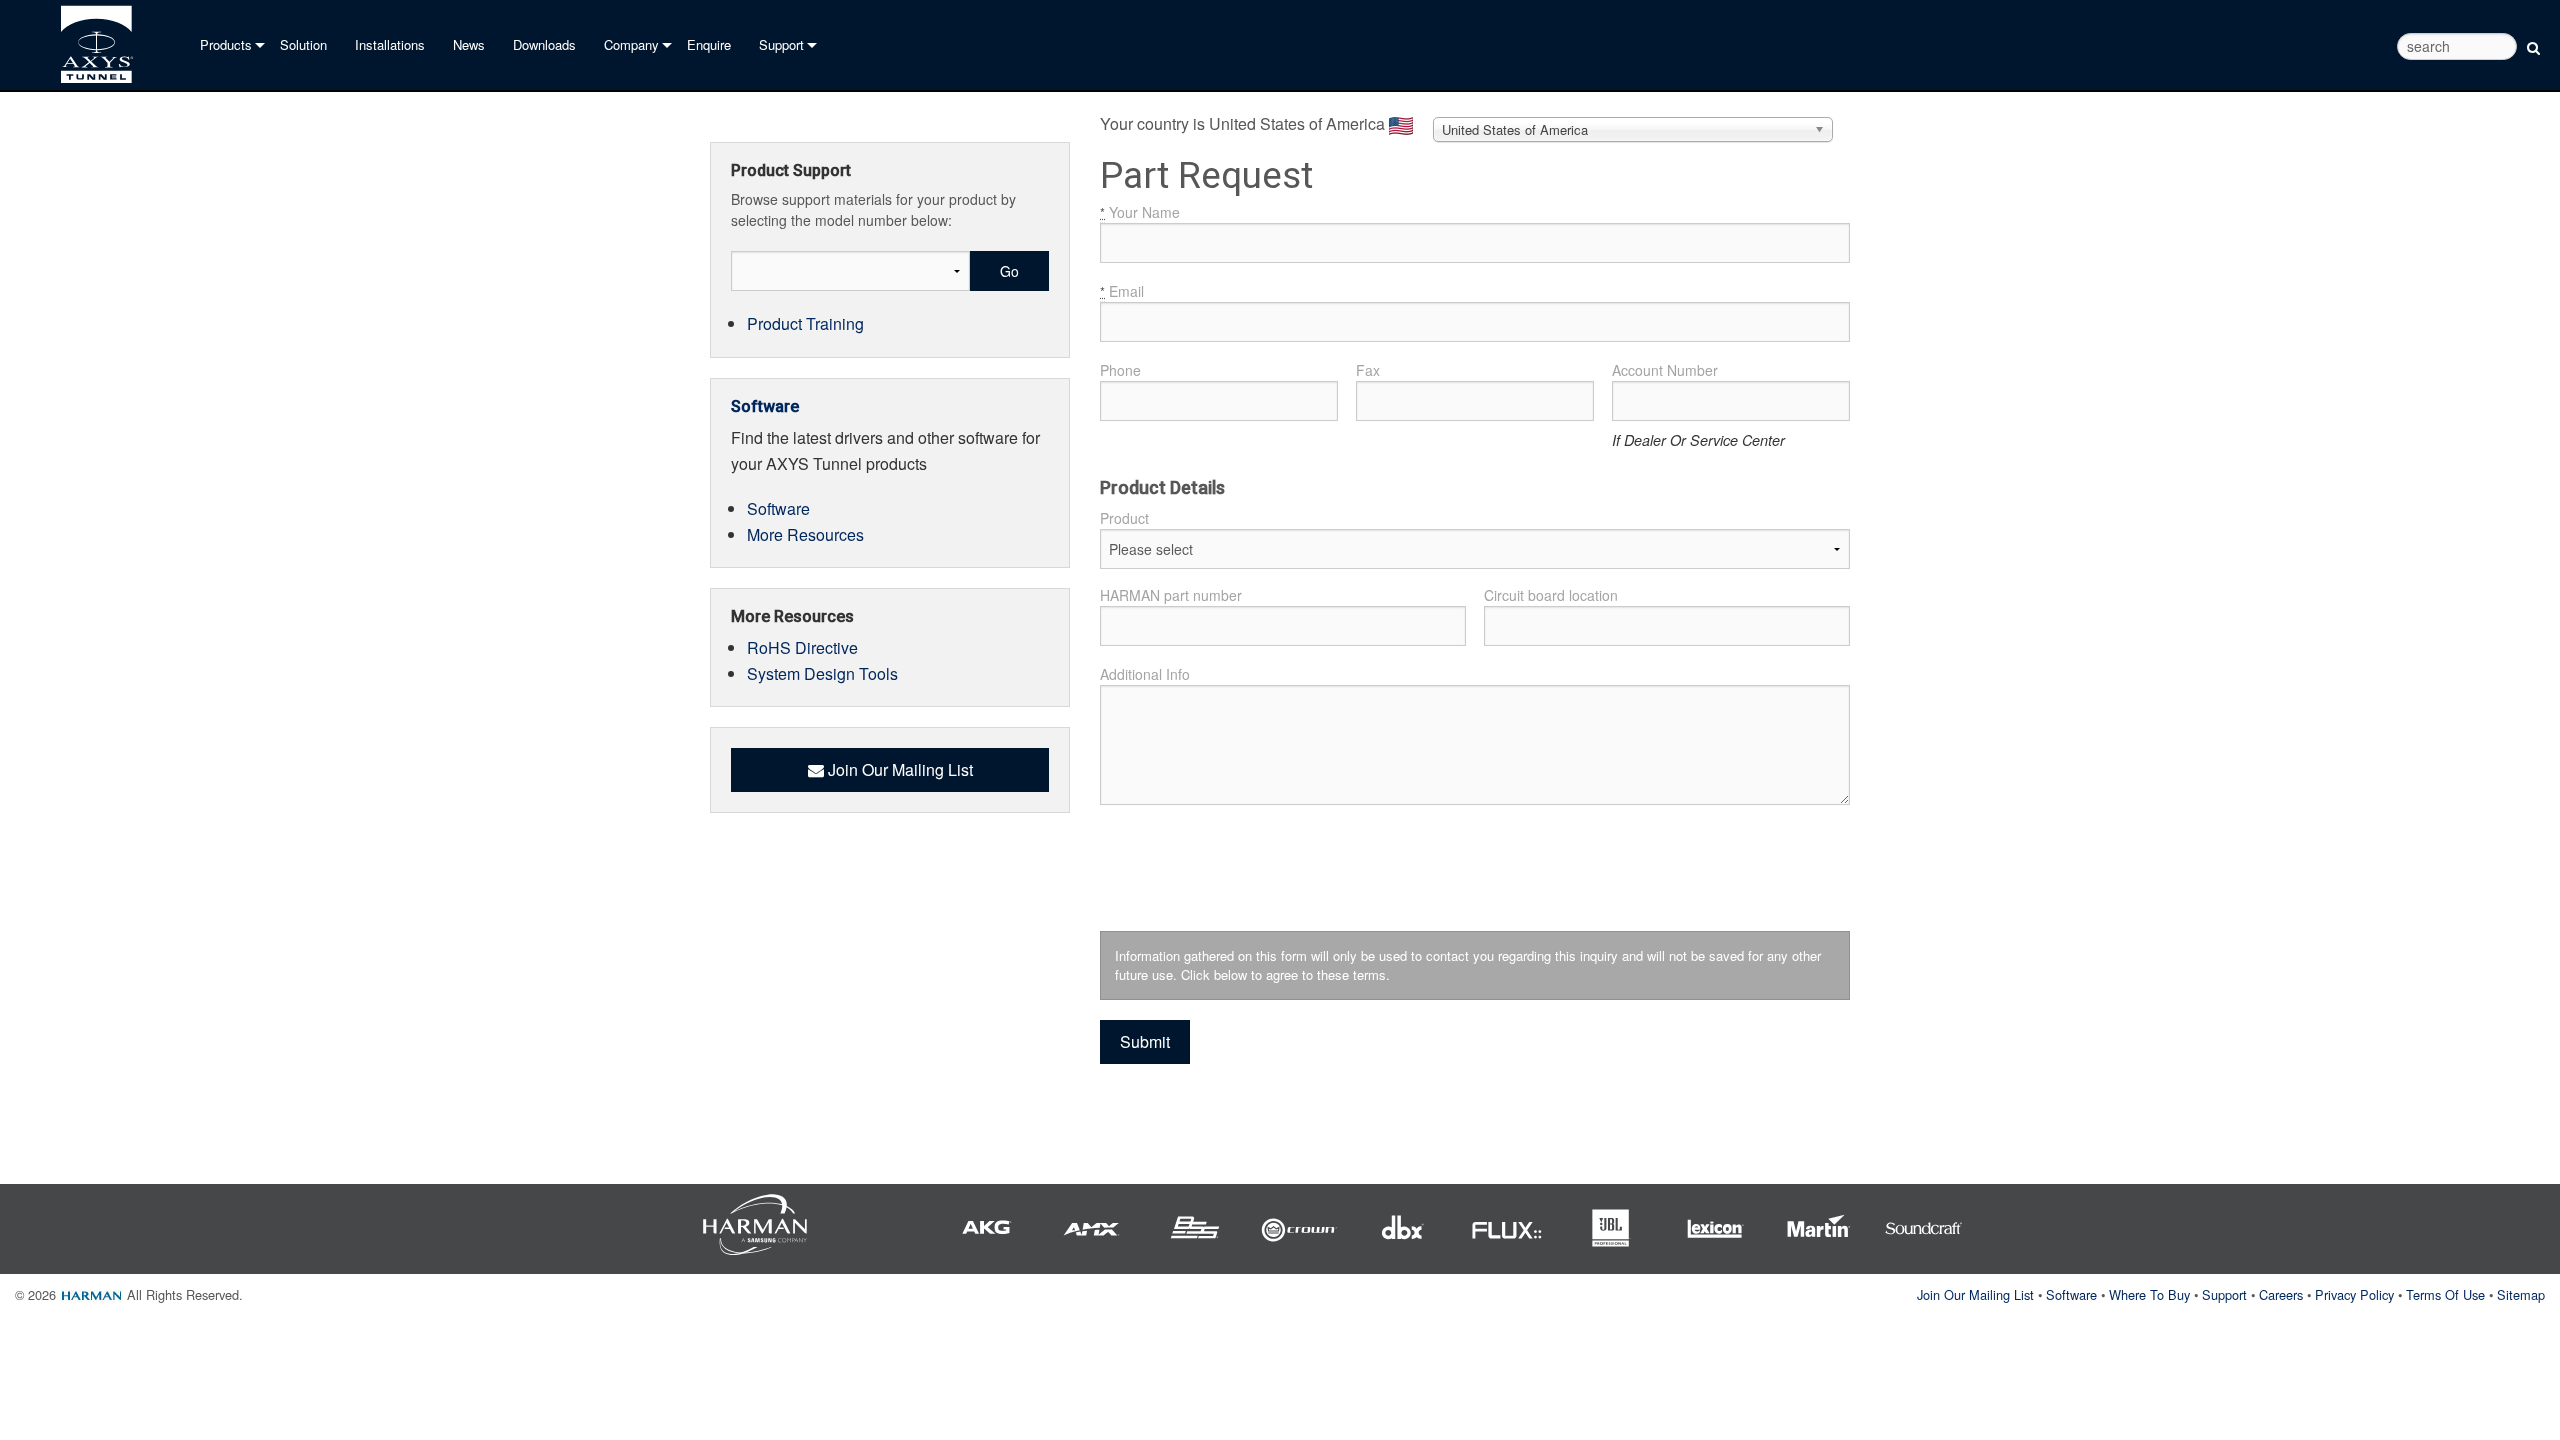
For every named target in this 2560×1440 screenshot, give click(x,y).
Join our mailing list (898, 769)
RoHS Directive (802, 647)
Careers (2281, 1294)
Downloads (544, 44)
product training (805, 323)
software (778, 508)
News (469, 44)
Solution (303, 44)
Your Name (1140, 212)
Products (226, 44)
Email (1122, 291)
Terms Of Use (2445, 1294)
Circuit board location (1551, 595)
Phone (1120, 370)
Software (765, 406)
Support (781, 44)
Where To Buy (2149, 1294)
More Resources (805, 534)
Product (1124, 518)
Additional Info (1145, 674)
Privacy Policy (2354, 1294)
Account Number (1665, 370)
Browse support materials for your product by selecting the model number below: (873, 209)
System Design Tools (822, 673)
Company (631, 44)
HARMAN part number (1171, 595)
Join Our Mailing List (1975, 1294)
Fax (1368, 370)
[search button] (2533, 44)
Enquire (709, 44)
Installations (390, 44)
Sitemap (2521, 1294)
